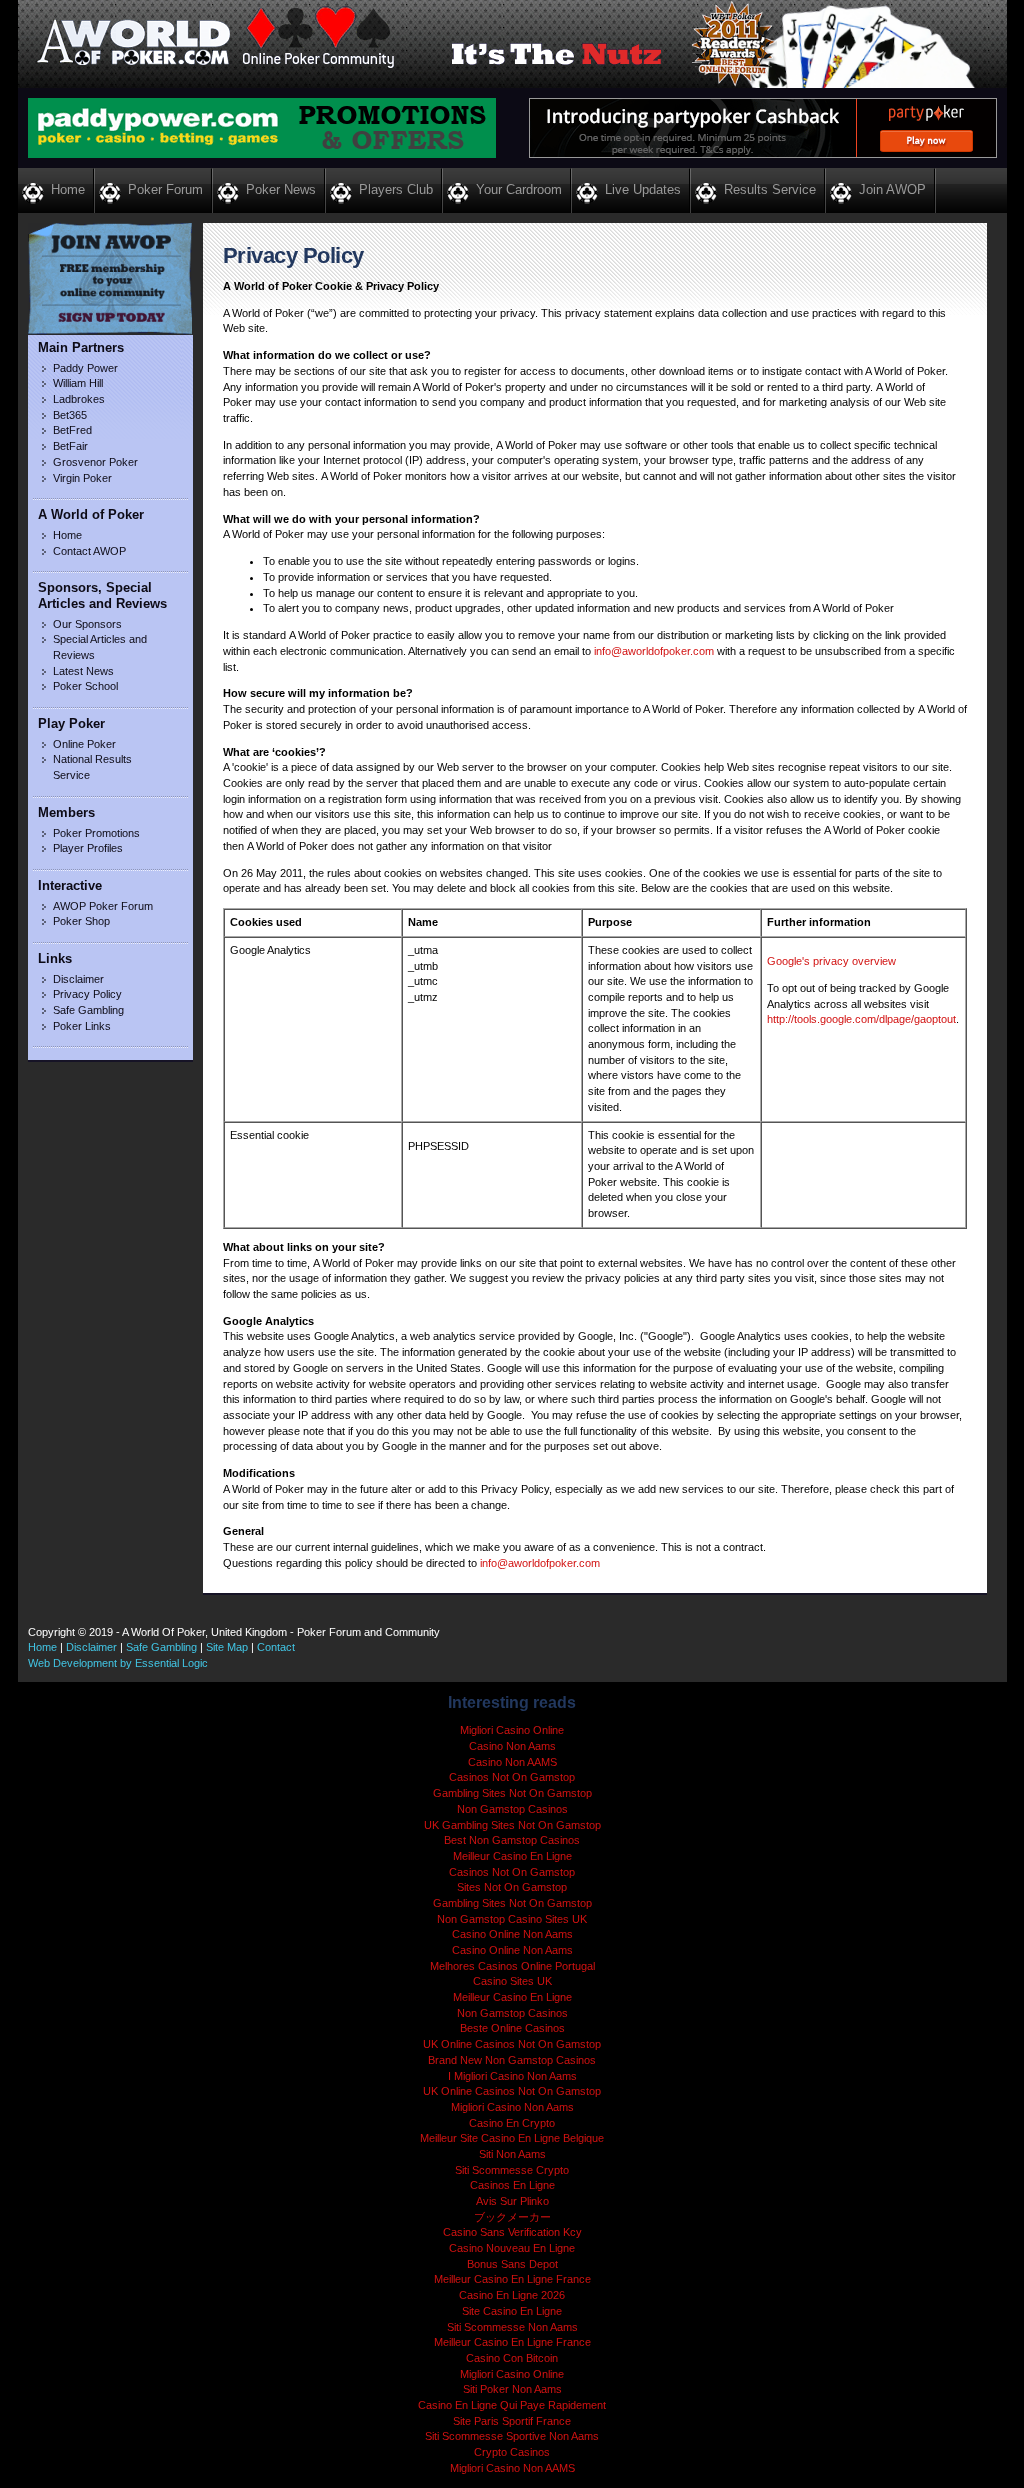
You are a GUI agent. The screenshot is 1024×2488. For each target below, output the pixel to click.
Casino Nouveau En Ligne (512, 2248)
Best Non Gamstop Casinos (512, 1840)
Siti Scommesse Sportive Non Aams (512, 2436)
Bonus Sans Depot (512, 2264)
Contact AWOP (89, 551)
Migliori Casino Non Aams (512, 2107)
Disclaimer (78, 979)
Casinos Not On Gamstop (512, 1777)
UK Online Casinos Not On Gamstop (512, 2044)
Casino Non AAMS (512, 1762)
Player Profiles (88, 848)
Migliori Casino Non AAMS (512, 2468)
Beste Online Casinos (512, 2028)
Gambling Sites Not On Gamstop (512, 1793)
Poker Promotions (96, 833)
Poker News (281, 189)
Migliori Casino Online (512, 1730)
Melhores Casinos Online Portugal (512, 1966)
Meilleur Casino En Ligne (512, 1856)
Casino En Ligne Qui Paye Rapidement (512, 2405)
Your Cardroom (519, 189)
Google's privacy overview (831, 961)
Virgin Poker (82, 478)
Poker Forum (165, 189)
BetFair (70, 446)
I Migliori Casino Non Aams (512, 2076)
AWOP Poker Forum (103, 906)
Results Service (770, 189)
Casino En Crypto (512, 2123)
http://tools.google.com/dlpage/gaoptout (861, 1019)
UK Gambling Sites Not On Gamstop (512, 1825)
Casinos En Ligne (512, 2185)
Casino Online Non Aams (512, 1934)
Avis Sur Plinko (512, 2201)
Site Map (227, 1647)
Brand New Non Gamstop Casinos (512, 2060)
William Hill (78, 383)
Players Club (396, 189)
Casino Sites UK (512, 1981)
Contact (276, 1647)
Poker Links (82, 1026)
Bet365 (70, 415)
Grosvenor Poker (95, 462)
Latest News (83, 671)
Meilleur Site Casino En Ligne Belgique (512, 2138)
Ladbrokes (79, 399)
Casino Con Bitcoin (512, 2358)
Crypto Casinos (512, 2452)
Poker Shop (81, 921)
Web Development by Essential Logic (118, 1663)
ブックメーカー (512, 2217)
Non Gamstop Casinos (512, 1809)
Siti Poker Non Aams (512, 2389)
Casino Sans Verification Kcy (512, 2232)
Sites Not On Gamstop (512, 1887)
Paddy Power (85, 368)
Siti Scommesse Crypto (512, 2170)
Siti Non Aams (512, 2154)
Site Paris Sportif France (512, 2421)
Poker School (85, 686)
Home (68, 189)
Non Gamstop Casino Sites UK (512, 1919)
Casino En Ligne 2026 (512, 2295)
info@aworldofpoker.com (654, 651)
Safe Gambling (88, 1010)
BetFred (72, 430)
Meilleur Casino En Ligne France (512, 2279)
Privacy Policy (87, 994)
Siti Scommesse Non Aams (512, 2327)
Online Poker (84, 744)
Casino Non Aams (512, 1746)
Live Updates (643, 189)
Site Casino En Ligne (512, 2311)
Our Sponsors (87, 624)
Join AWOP (892, 189)
